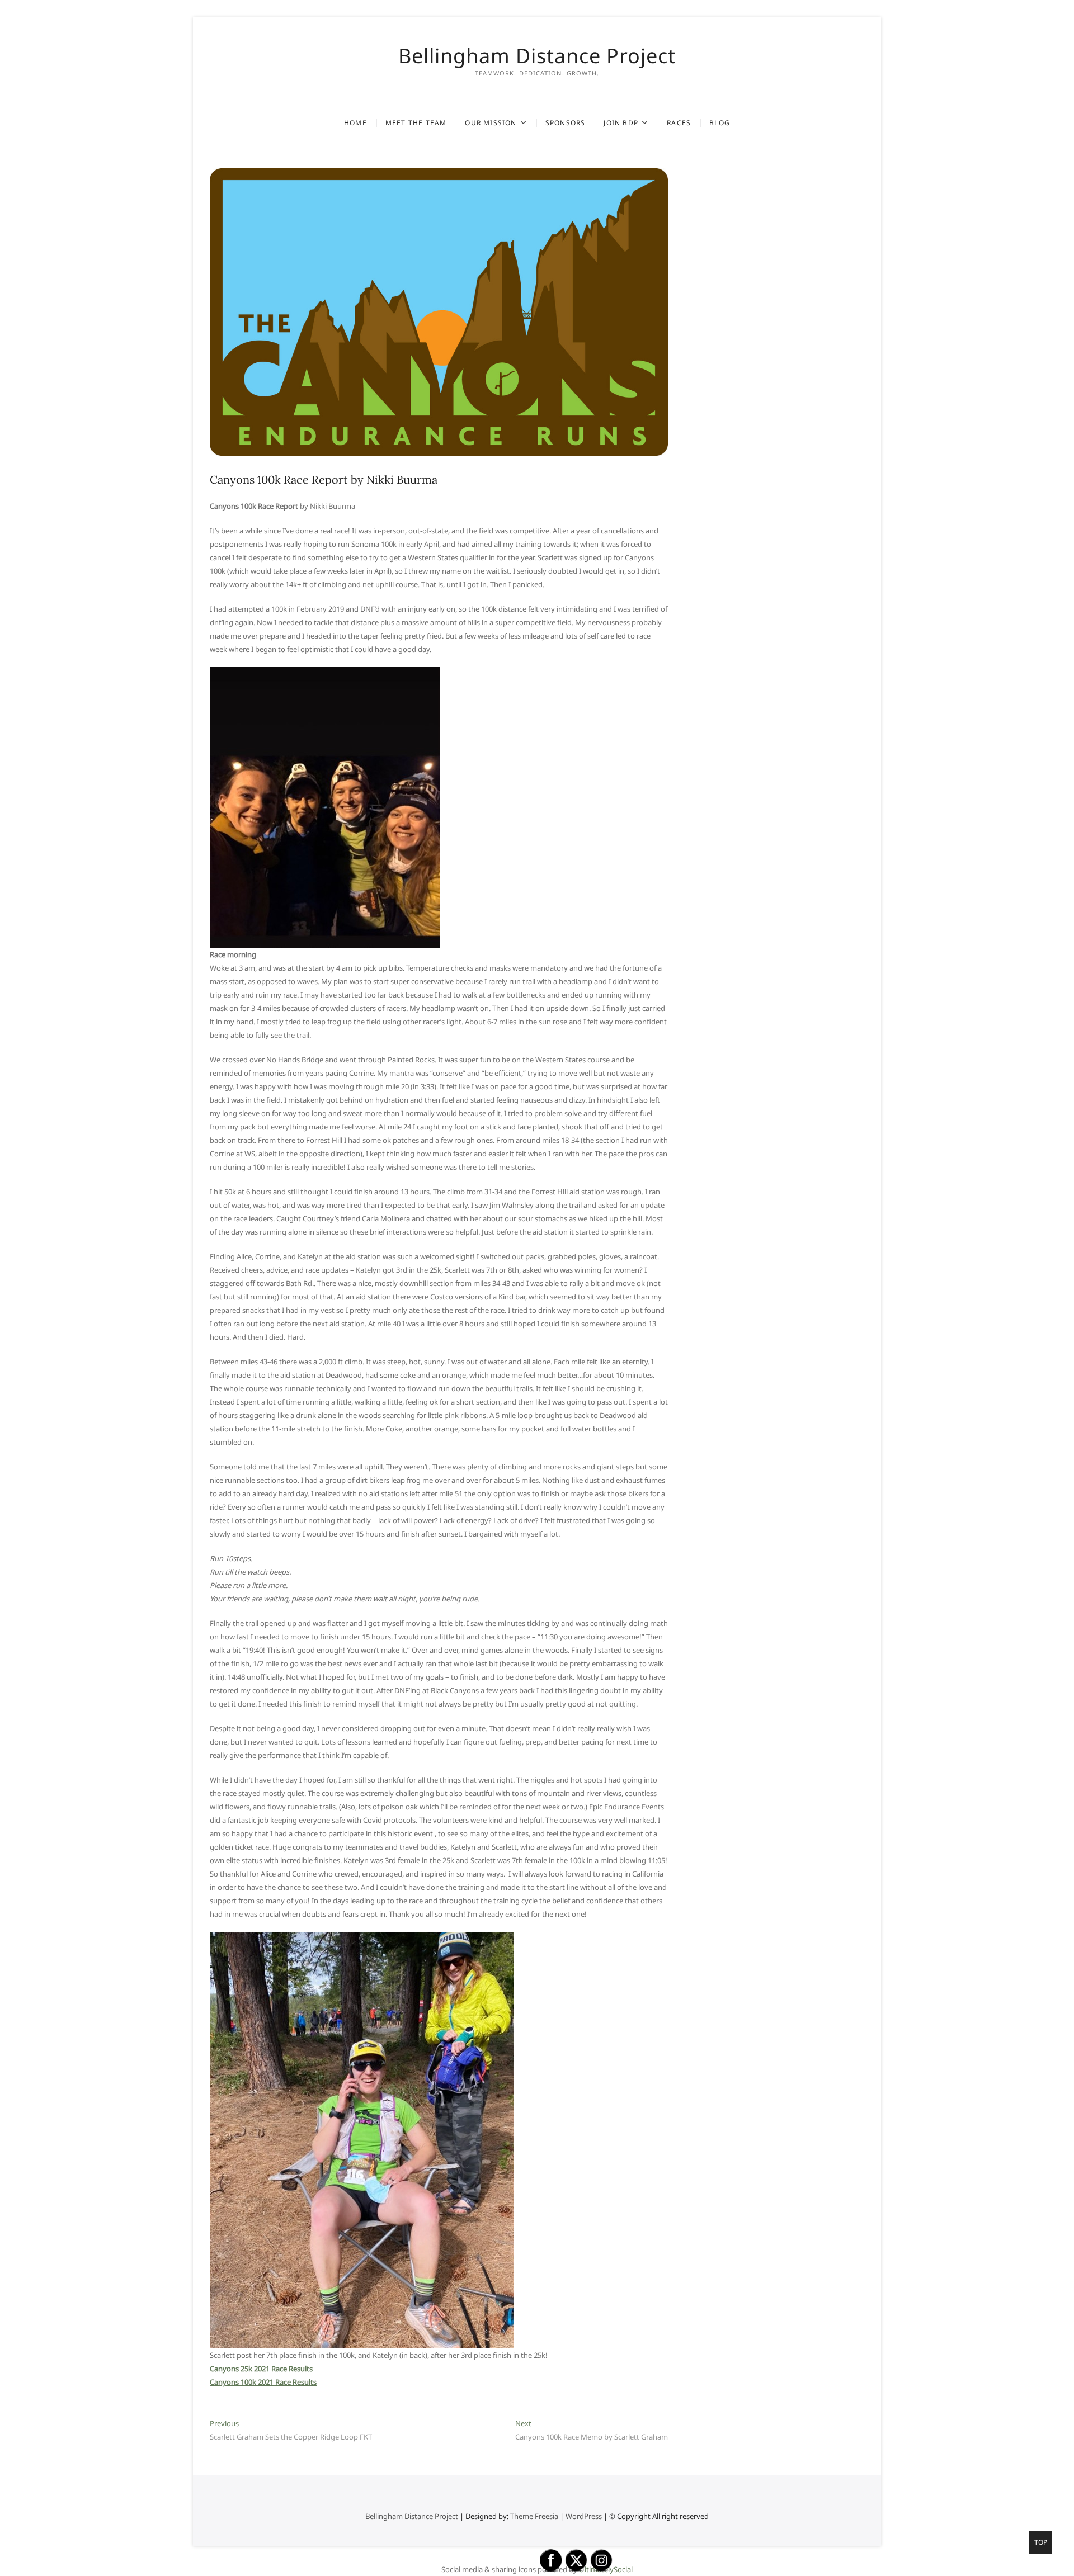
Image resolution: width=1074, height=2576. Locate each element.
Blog (720, 123)
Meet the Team (416, 123)
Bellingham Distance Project (537, 56)
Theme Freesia (534, 2516)
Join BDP (621, 123)
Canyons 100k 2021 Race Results (263, 2382)
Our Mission (491, 123)
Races (679, 123)
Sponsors (566, 123)
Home (355, 123)
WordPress (584, 2516)
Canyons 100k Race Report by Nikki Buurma (324, 479)
